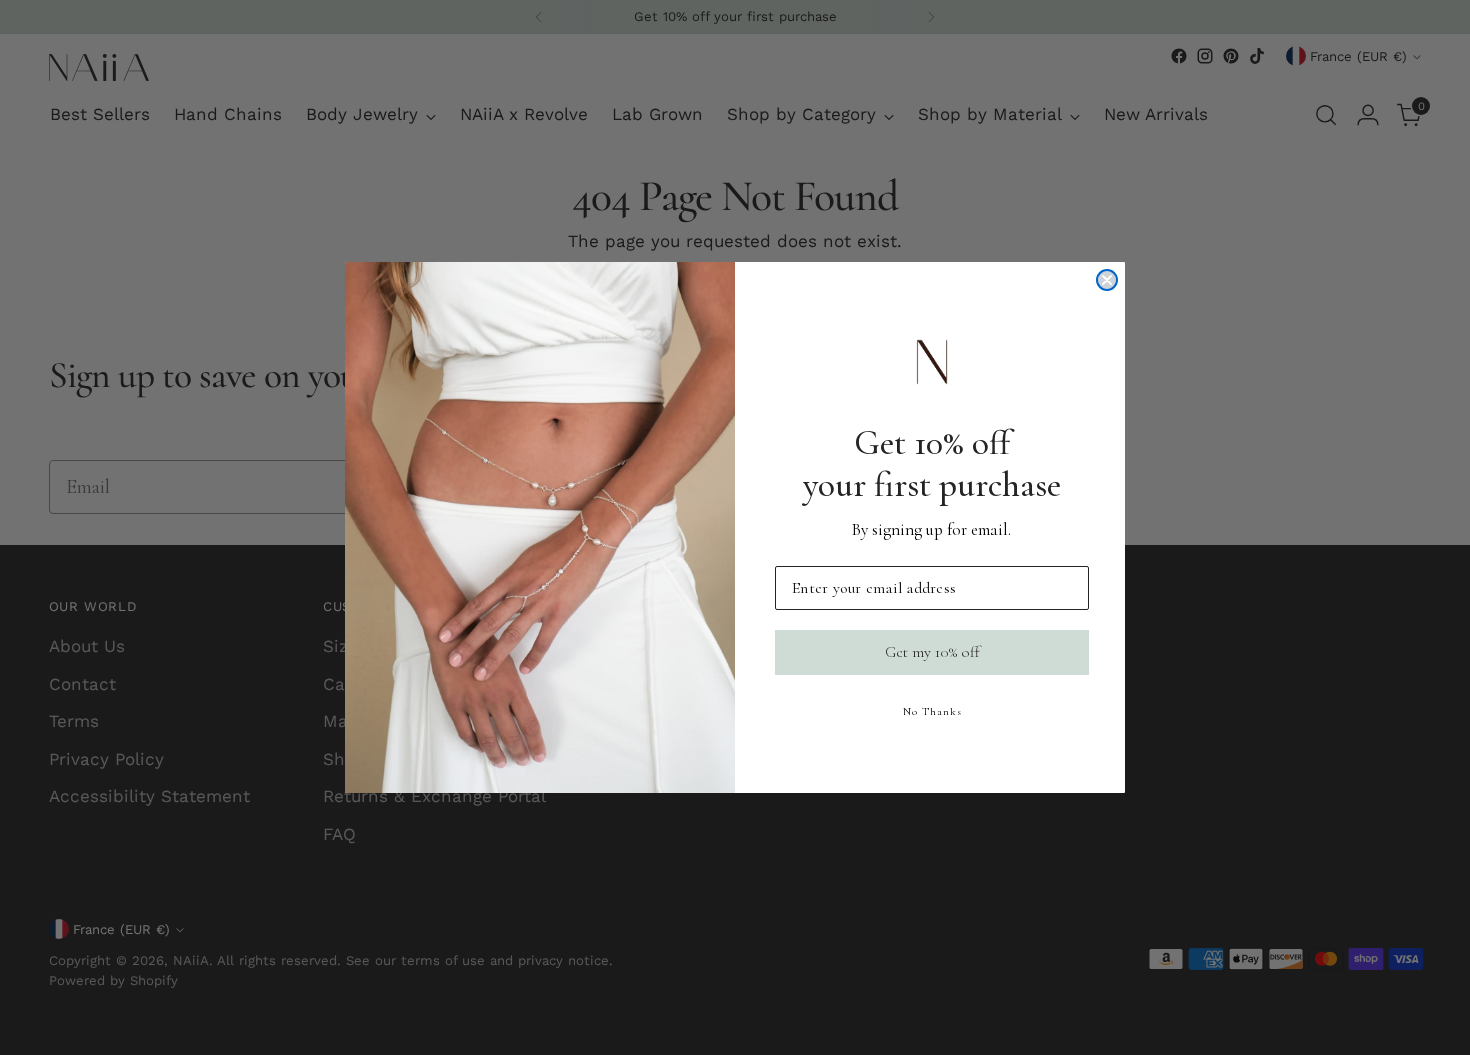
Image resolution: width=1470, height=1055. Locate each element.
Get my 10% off (932, 653)
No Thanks (932, 711)
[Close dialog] (1107, 280)
